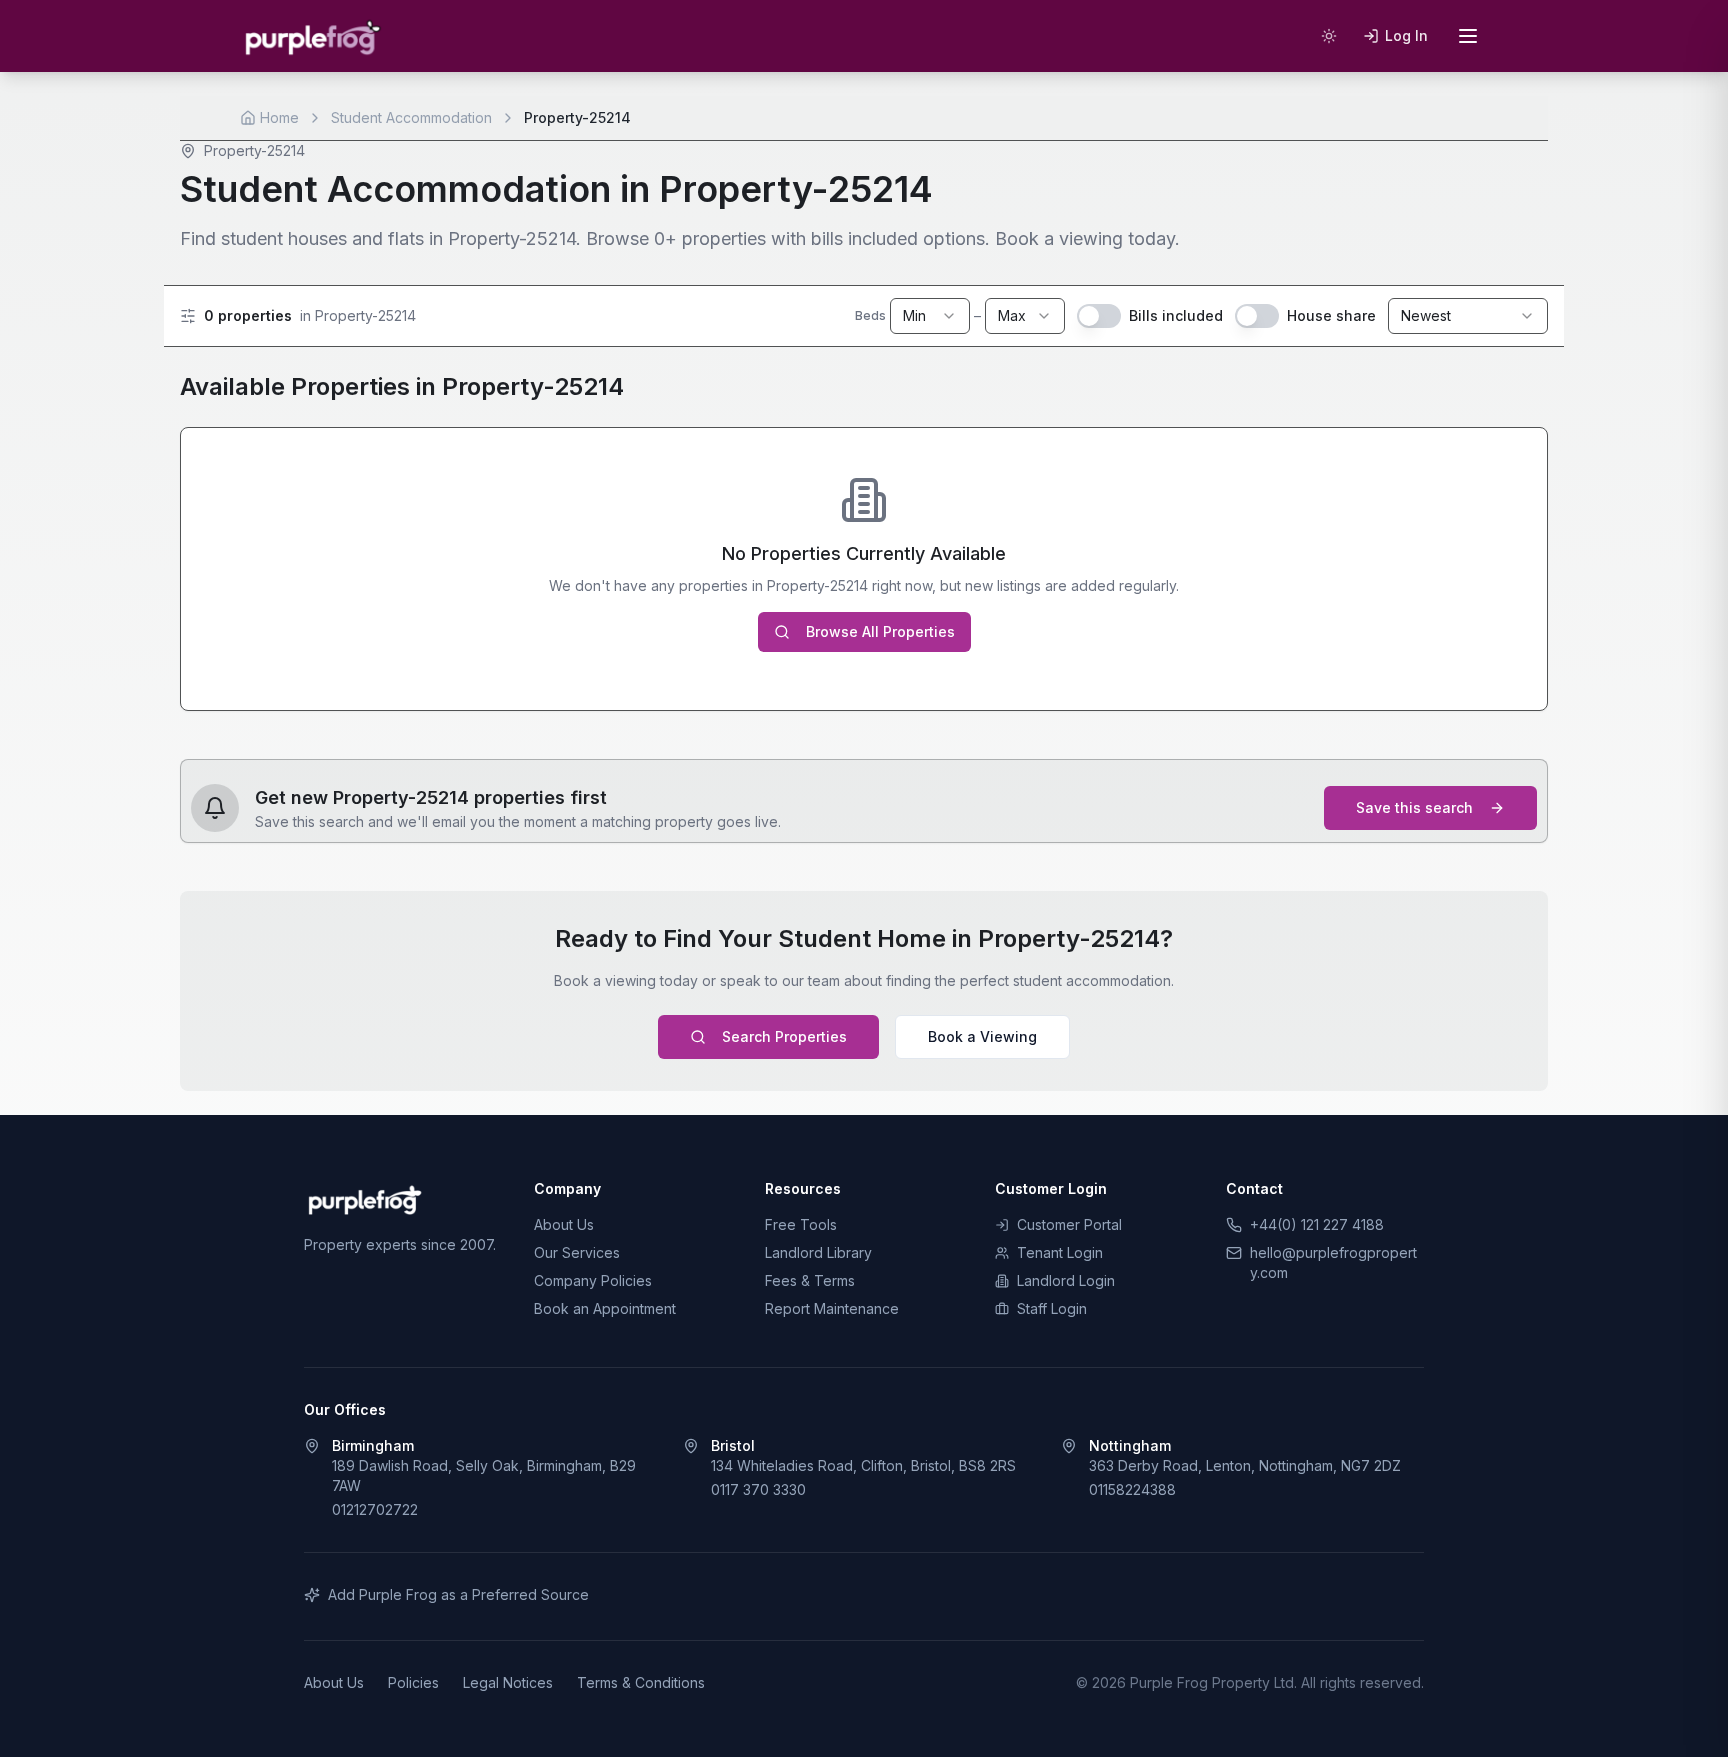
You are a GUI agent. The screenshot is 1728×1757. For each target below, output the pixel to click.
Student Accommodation (411, 117)
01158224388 (1132, 1489)
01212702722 (375, 1509)
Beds (870, 315)
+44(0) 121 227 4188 (1317, 1224)
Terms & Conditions (641, 1682)
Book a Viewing (982, 1036)
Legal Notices (508, 1682)
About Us (564, 1224)
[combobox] (930, 316)
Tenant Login (1060, 1252)
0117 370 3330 (758, 1489)
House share (1331, 315)
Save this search (1414, 807)
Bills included (1176, 315)
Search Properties (784, 1036)
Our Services (577, 1252)
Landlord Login (1066, 1280)
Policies (413, 1682)
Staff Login (1052, 1308)
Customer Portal (1069, 1224)
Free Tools (801, 1224)
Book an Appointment (605, 1308)
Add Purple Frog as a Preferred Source (458, 1594)
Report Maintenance (832, 1308)
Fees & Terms (810, 1280)
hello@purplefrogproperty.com (1333, 1262)
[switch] (1099, 316)
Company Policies (593, 1280)
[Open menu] (1468, 36)
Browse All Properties (880, 631)
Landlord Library (818, 1252)
